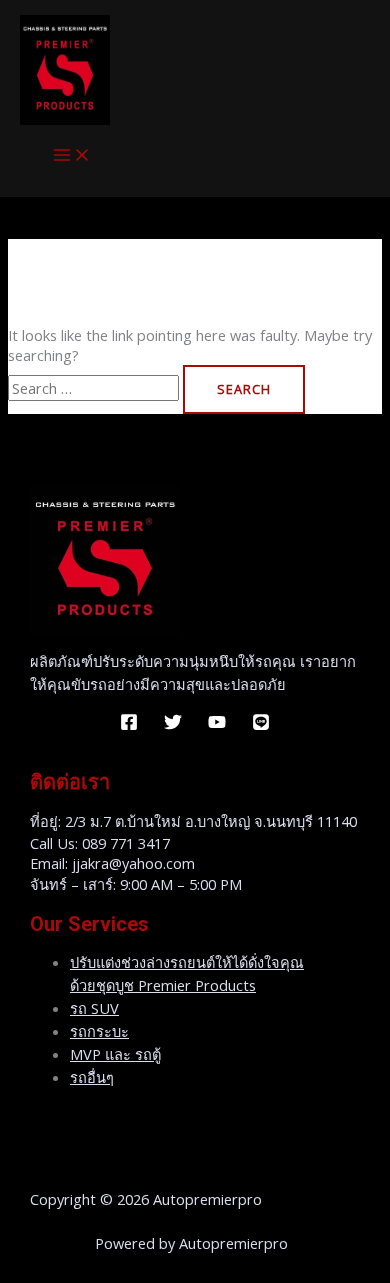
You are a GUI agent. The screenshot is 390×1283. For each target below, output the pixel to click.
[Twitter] (173, 725)
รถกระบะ (99, 1031)
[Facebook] (129, 725)
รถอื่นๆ (92, 1077)
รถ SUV (94, 1008)
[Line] (261, 725)
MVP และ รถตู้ (115, 1054)
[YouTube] (217, 725)
